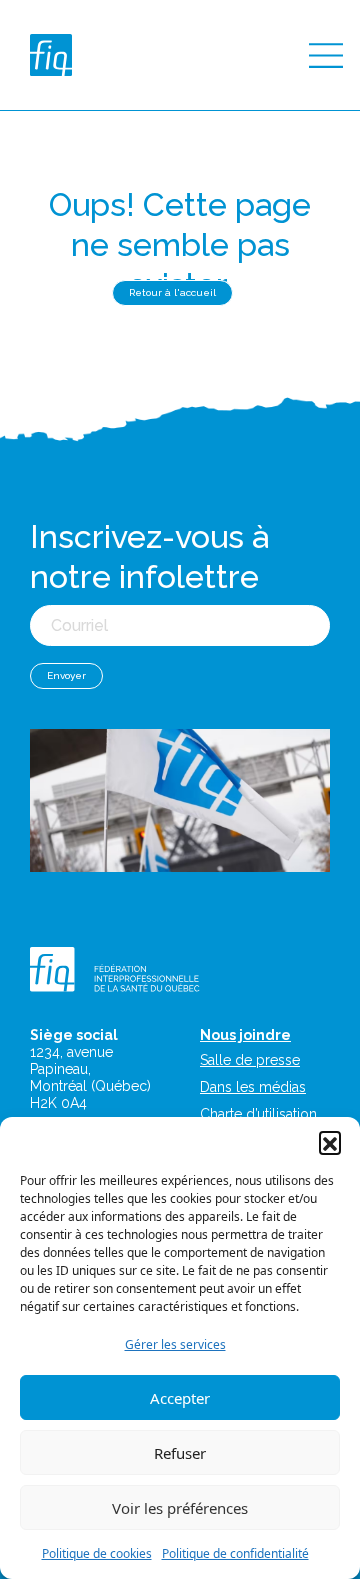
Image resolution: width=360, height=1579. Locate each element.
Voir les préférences (180, 1508)
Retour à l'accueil (172, 292)
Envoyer (66, 675)
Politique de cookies (97, 1553)
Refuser (180, 1453)
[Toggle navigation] (326, 55)
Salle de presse (250, 1060)
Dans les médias (253, 1087)
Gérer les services (175, 1344)
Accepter (180, 1398)
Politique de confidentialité (235, 1553)
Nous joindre (245, 1035)
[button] (330, 1142)
